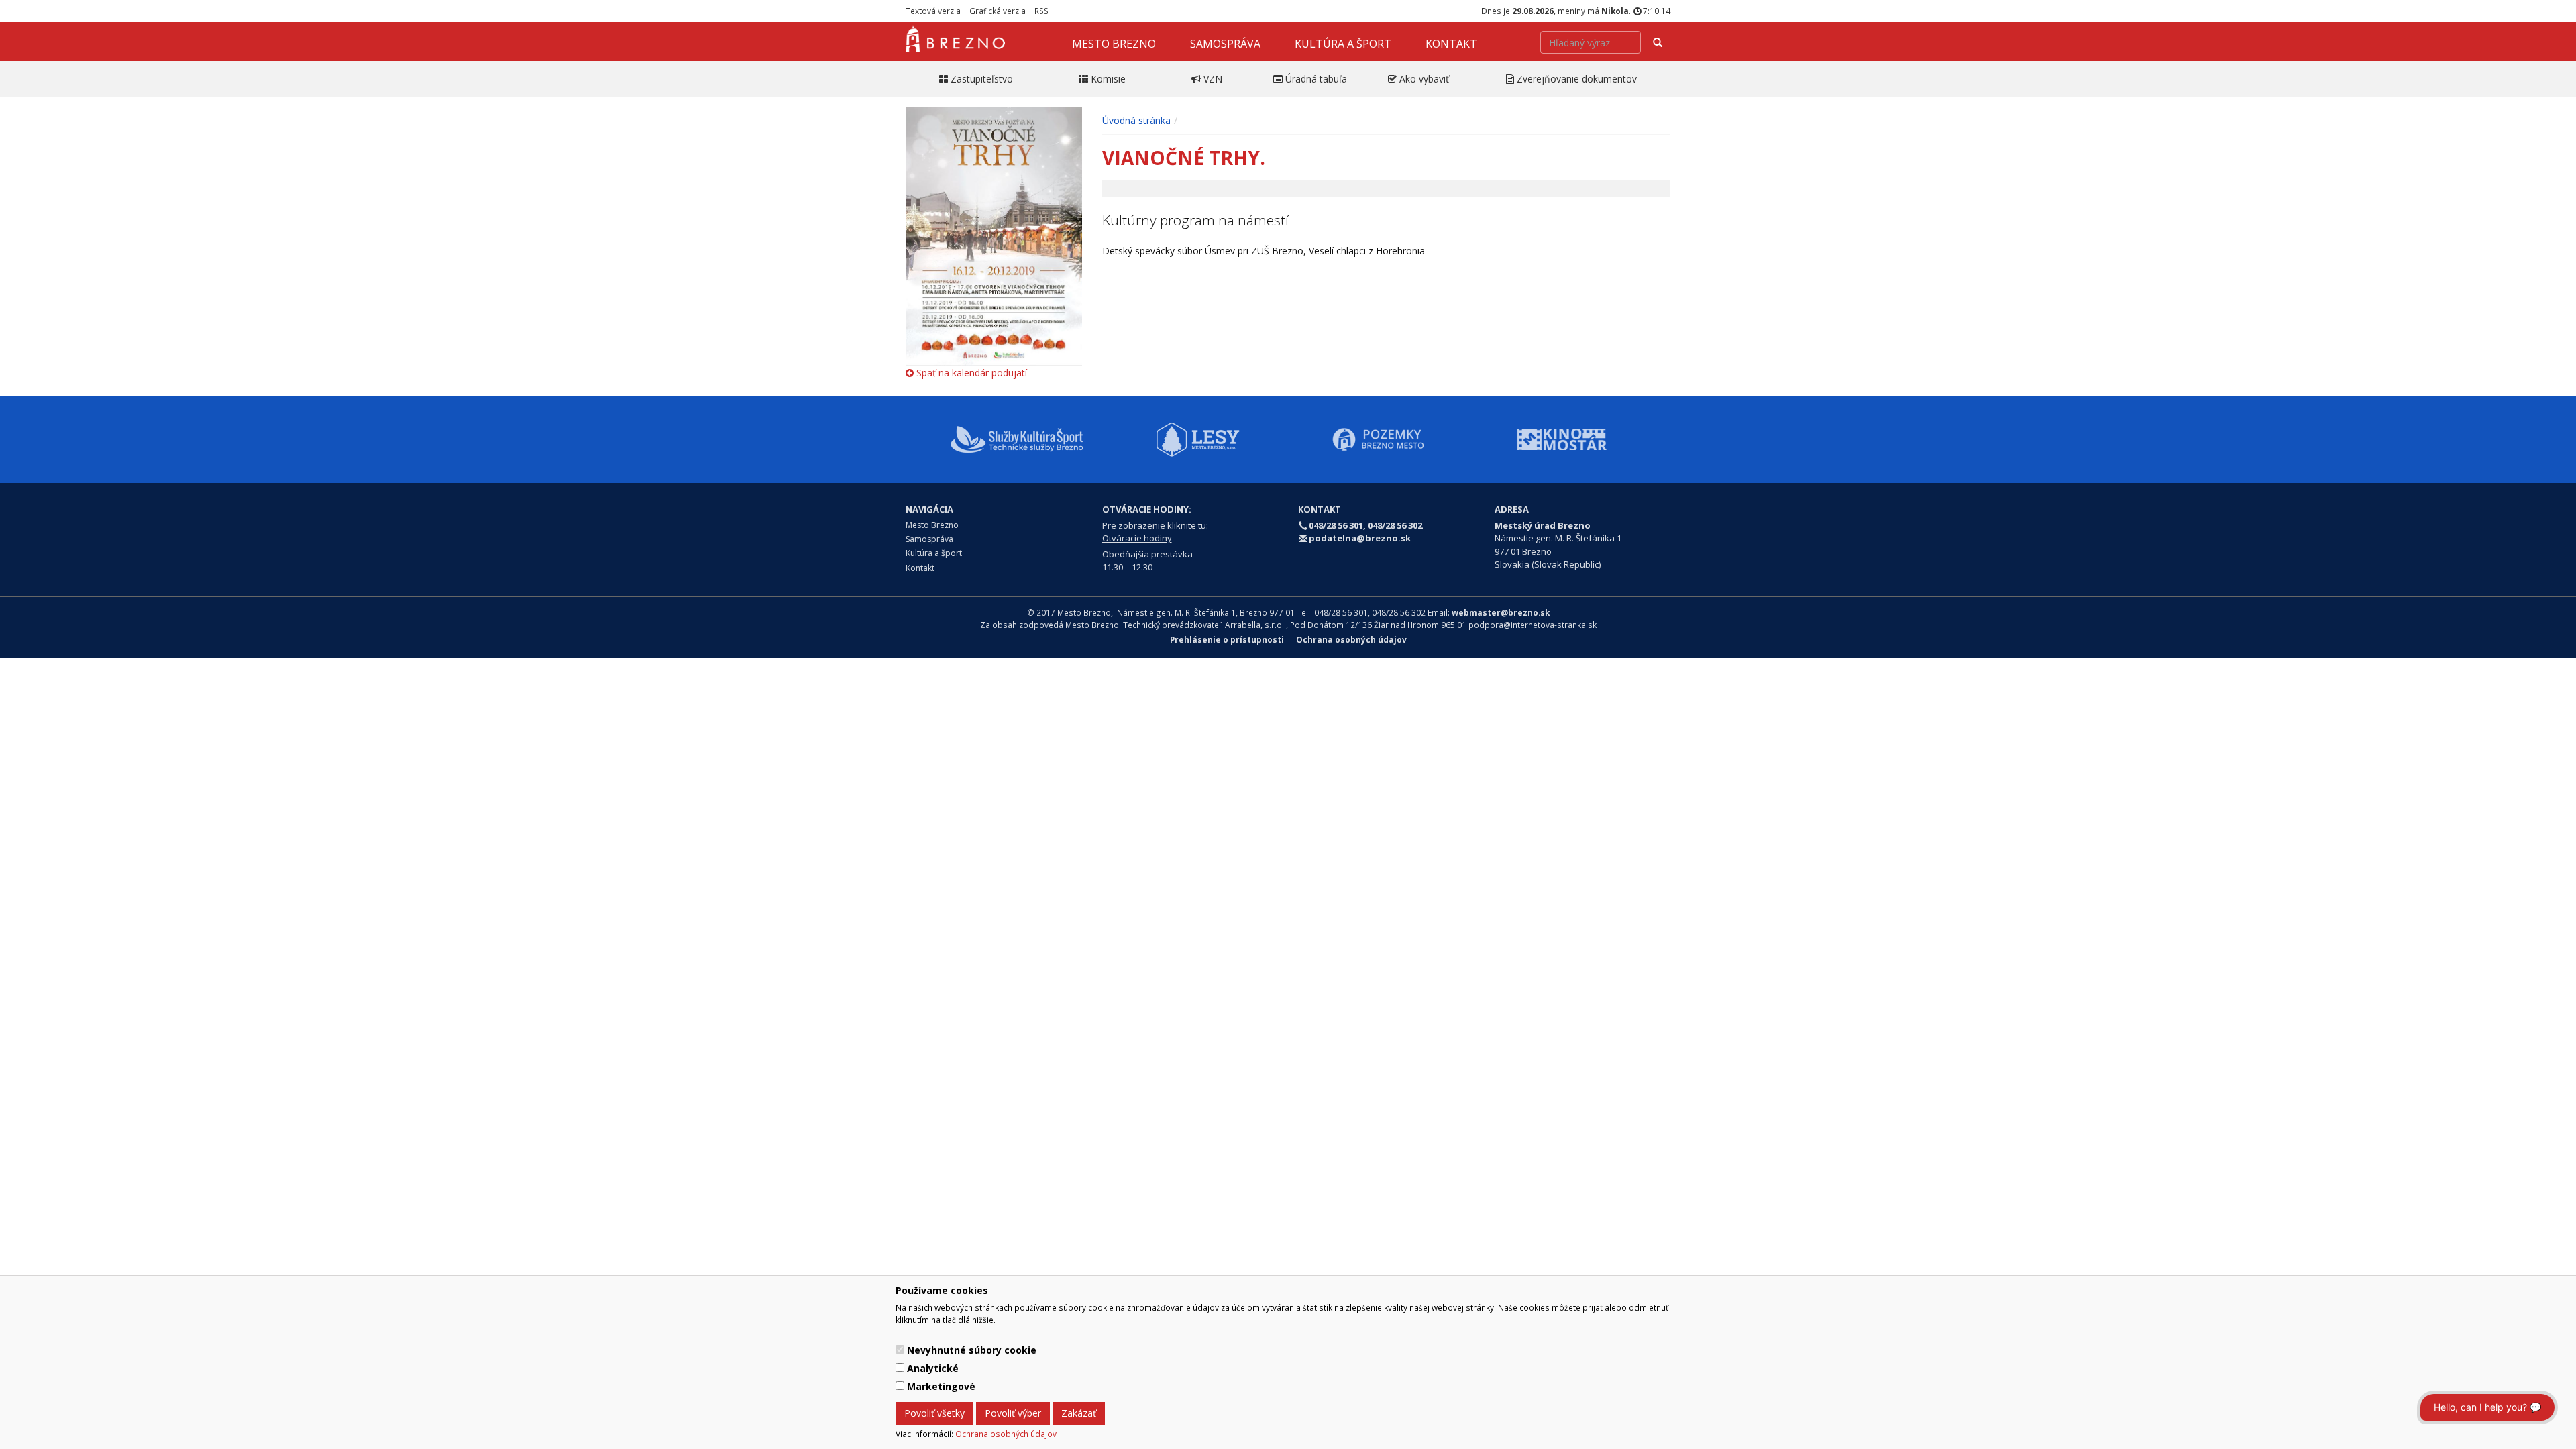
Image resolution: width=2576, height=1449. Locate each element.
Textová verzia (933, 11)
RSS (1041, 11)
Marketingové (941, 1386)
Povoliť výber (1013, 1413)
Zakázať (1079, 1413)
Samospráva (1225, 44)
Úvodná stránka (1136, 120)
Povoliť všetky (934, 1413)
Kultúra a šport (1343, 44)
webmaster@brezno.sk (1501, 612)
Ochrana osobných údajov (1006, 1434)
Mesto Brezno (1114, 44)
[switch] (900, 1349)
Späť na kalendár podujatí (970, 373)
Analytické (933, 1368)
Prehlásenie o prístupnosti (1227, 639)
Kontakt (1451, 44)
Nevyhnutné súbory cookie (972, 1350)
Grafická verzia (998, 11)
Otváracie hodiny (1137, 538)
